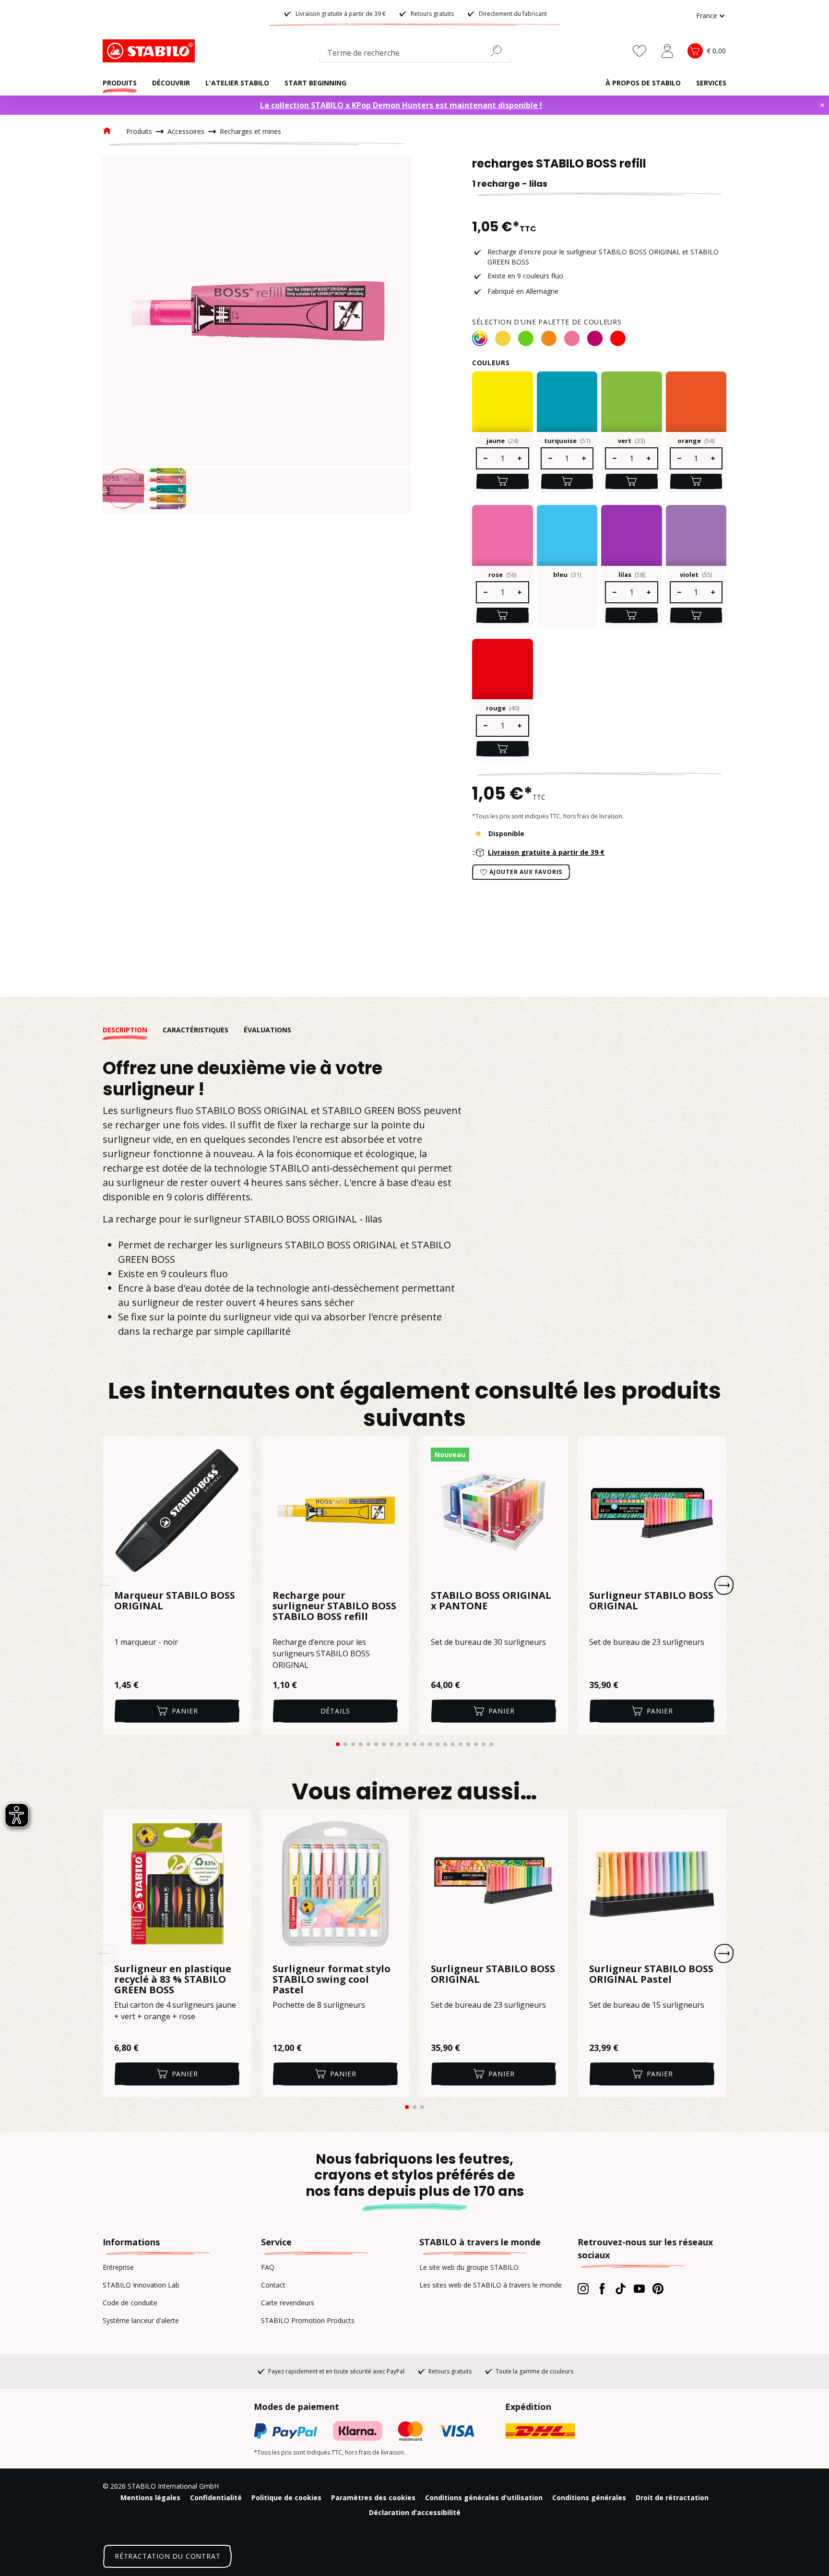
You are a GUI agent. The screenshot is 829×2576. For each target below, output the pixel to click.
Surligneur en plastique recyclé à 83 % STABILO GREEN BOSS (173, 1979)
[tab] (133, 1030)
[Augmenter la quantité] (520, 458)
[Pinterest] (658, 2288)
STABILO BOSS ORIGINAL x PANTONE (491, 1601)
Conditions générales (589, 2498)
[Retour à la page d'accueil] (151, 51)
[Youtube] (639, 2288)
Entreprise (118, 2267)
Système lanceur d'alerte (141, 2320)
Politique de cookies (286, 2498)
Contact (273, 2285)
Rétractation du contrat (167, 2556)
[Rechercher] (500, 51)
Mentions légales (150, 2498)
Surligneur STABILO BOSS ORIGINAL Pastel (651, 1975)
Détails (336, 1711)
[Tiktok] (621, 2288)
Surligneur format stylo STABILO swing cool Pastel (332, 1979)
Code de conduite (130, 2303)
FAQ (268, 2267)
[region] (256, 335)
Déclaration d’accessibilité (415, 2512)
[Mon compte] (667, 51)
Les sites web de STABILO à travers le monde (491, 2285)
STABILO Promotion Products (308, 2320)
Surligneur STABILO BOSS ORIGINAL (651, 1601)
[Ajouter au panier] (503, 481)
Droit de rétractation (672, 2498)
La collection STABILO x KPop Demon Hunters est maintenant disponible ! (401, 105)
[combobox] (415, 55)
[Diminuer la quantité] (485, 458)
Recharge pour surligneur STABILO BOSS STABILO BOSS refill (334, 1606)
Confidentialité (216, 2498)
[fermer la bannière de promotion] (822, 105)
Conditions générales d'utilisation (484, 2498)
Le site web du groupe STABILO (469, 2267)
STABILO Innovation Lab (141, 2285)
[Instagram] (583, 2288)
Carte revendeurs (288, 2303)
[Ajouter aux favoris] (238, 1450)
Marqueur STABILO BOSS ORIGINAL (175, 1601)
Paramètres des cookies (373, 2498)
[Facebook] (602, 2288)
